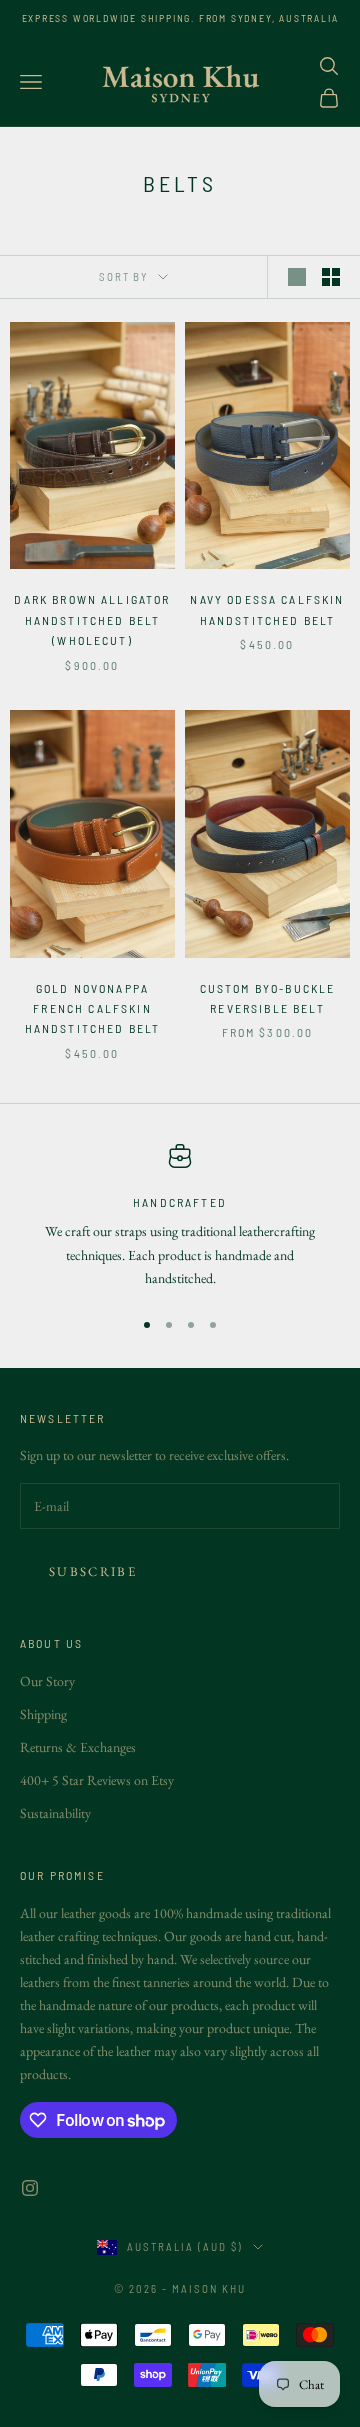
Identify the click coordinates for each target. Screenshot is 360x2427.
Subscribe (93, 1571)
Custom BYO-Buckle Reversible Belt (268, 998)
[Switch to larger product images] (297, 277)
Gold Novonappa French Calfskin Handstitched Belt (93, 1008)
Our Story (47, 1681)
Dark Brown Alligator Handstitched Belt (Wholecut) (92, 619)
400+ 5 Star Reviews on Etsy (97, 1780)
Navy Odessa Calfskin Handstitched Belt (267, 609)
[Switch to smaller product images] (331, 277)
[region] (180, 1217)
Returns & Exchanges (78, 1747)
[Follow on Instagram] (30, 2188)
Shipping (43, 1714)
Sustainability (55, 1813)
